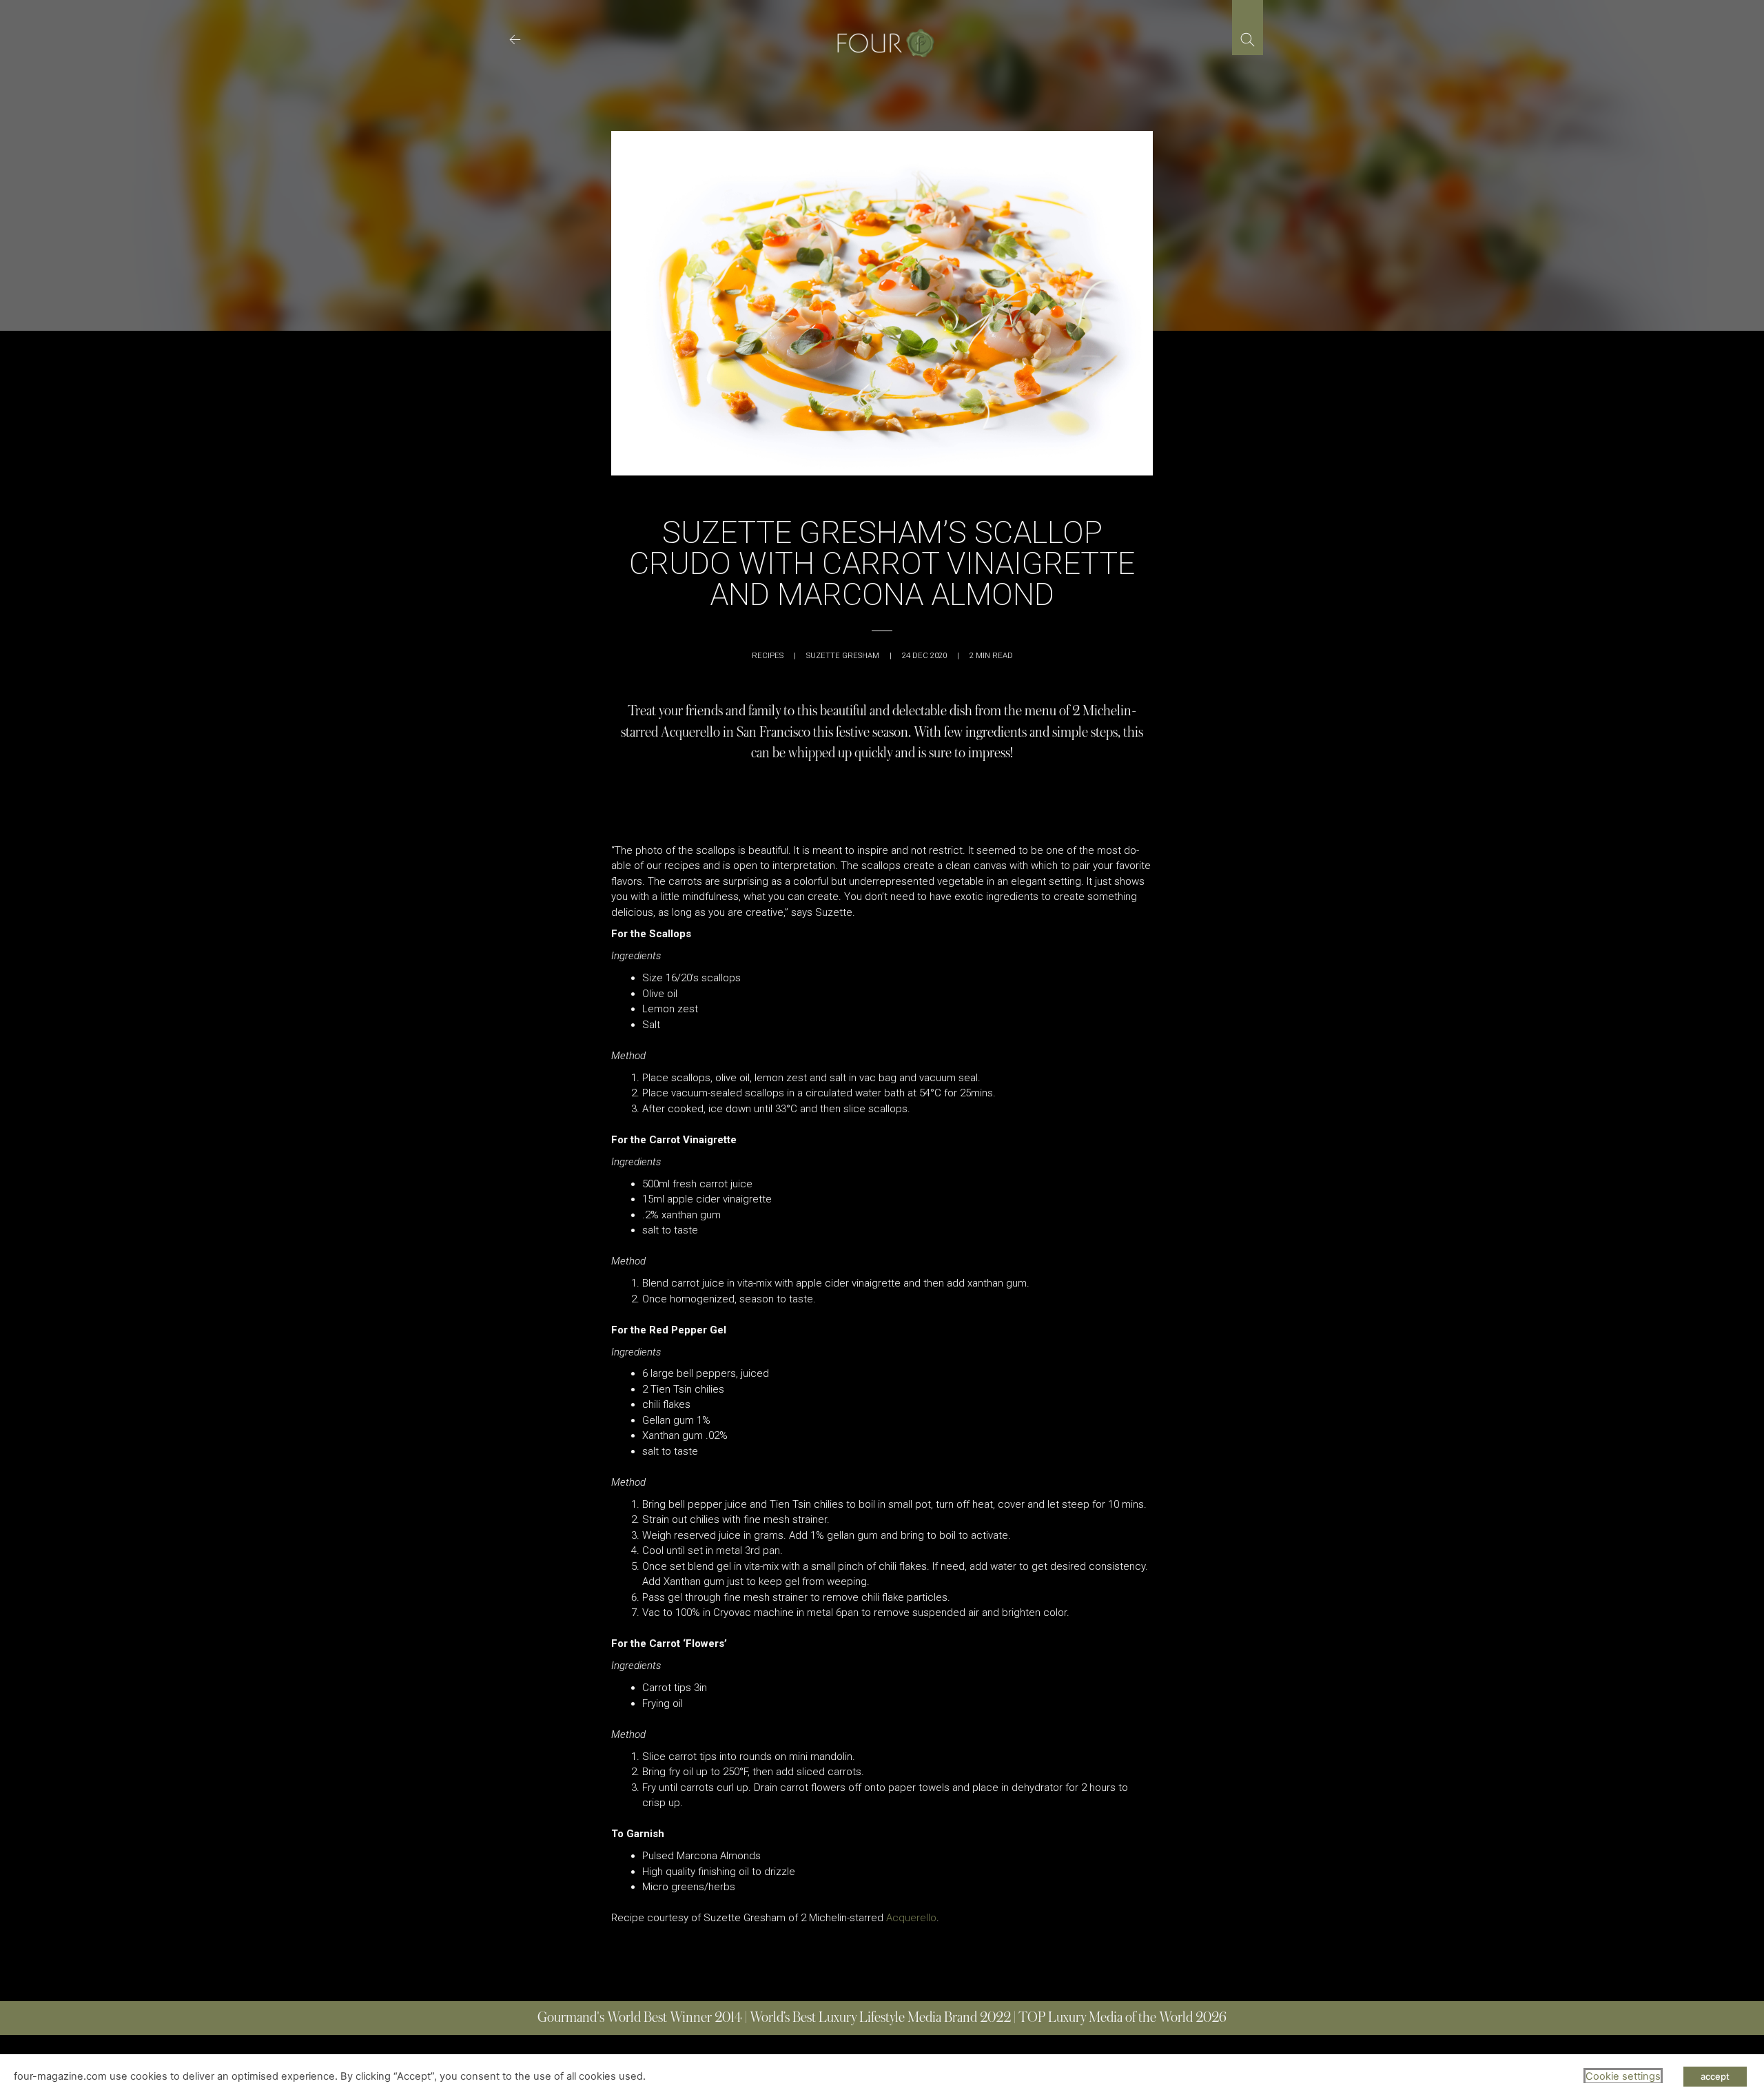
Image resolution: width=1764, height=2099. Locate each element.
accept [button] (1715, 2076)
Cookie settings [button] (1623, 2076)
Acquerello (911, 1918)
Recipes (768, 656)
